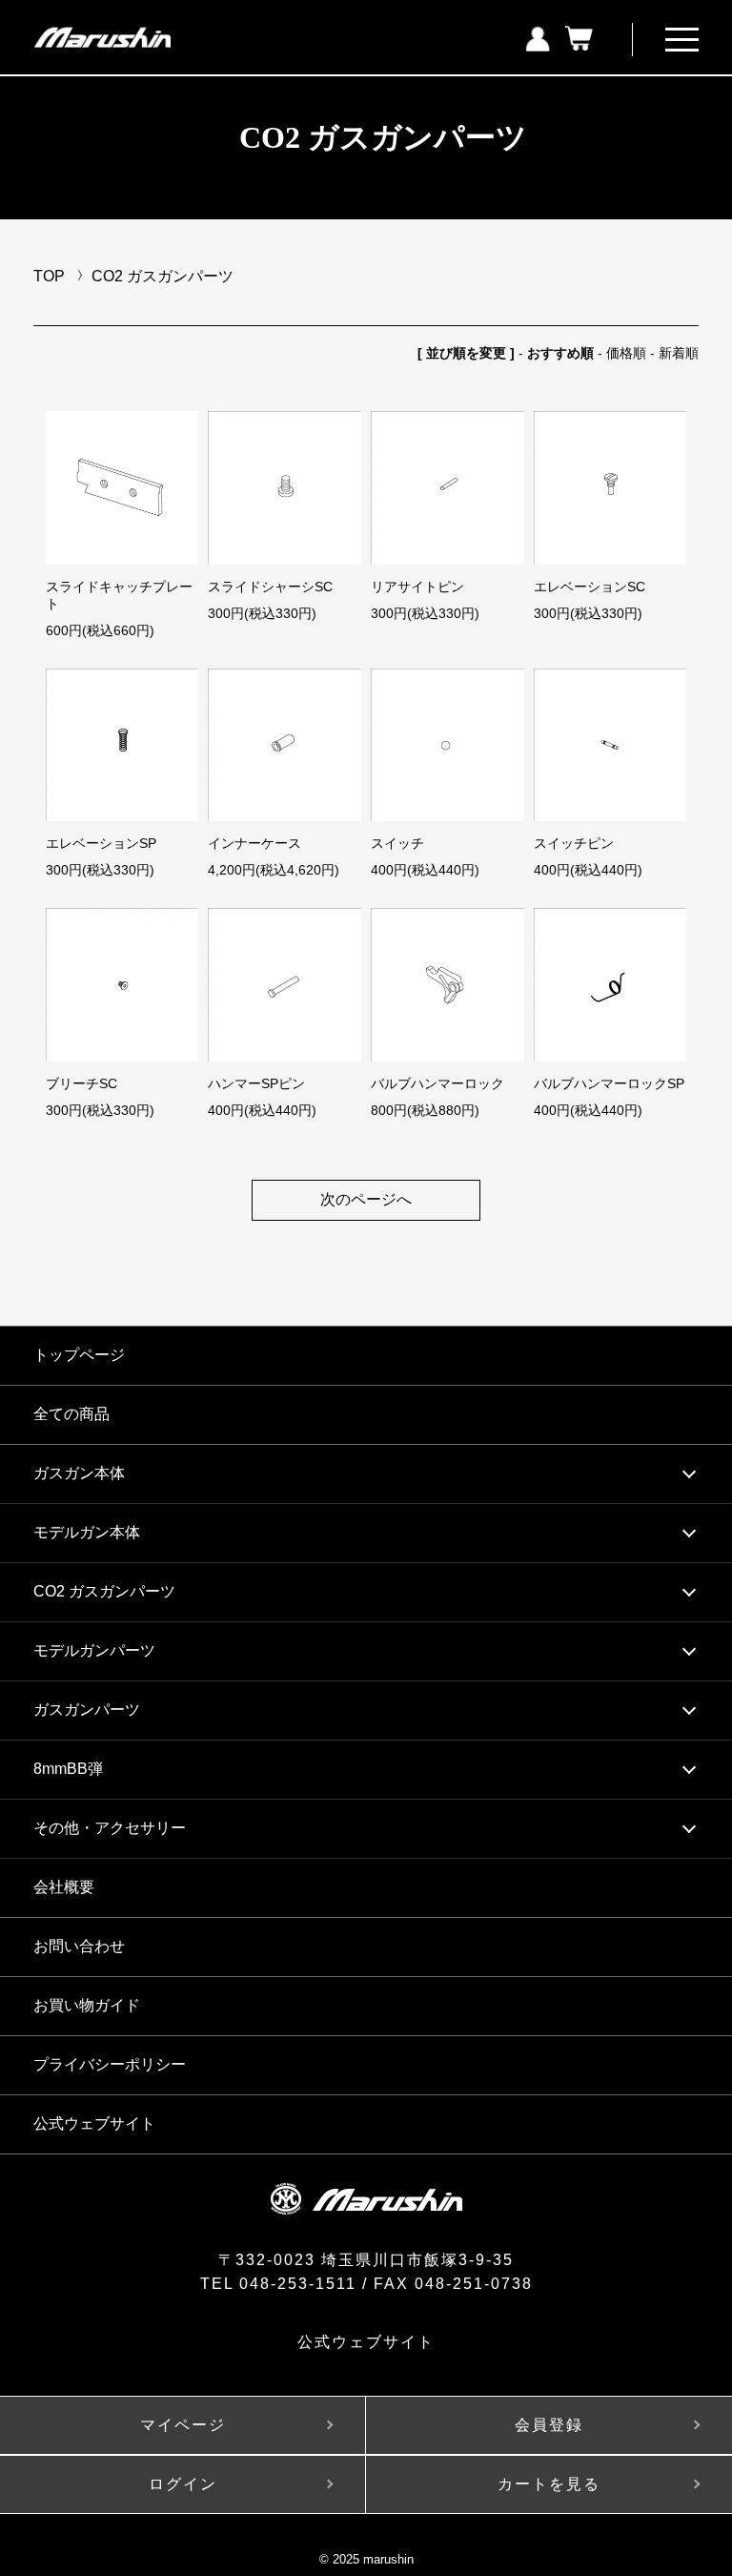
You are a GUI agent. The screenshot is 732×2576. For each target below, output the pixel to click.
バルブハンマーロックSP (609, 1083)
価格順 (626, 353)
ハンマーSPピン (256, 1083)
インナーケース (254, 843)
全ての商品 (71, 1414)
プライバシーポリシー (110, 2064)
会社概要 (64, 1887)
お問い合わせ (79, 1946)
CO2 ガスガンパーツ (163, 276)
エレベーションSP (101, 843)
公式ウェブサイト (94, 2123)
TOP (49, 276)
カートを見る (549, 2484)
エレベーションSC (590, 587)
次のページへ (366, 1199)
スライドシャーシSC (270, 587)
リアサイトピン (417, 587)
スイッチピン (574, 843)
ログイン (183, 2484)
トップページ (79, 1355)
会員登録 (549, 2425)
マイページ (183, 2425)
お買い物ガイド (87, 2005)
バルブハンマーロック (437, 1083)
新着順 (679, 353)
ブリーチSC (81, 1083)
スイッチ (397, 843)
